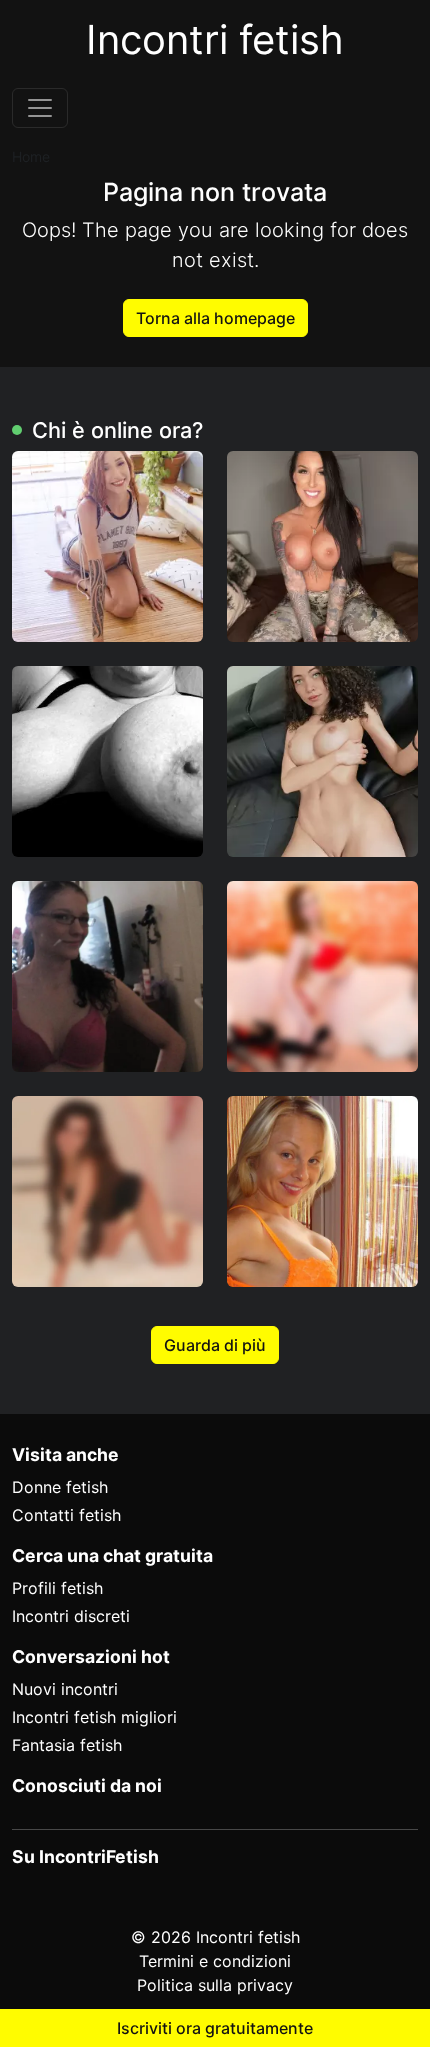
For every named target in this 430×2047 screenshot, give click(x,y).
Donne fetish (60, 1487)
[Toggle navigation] (40, 108)
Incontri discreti (71, 1616)
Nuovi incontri (65, 1689)
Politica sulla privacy (215, 1985)
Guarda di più (215, 1345)
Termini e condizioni (215, 1961)
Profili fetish (57, 1588)
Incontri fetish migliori (94, 1717)
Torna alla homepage (215, 318)
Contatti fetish (66, 1515)
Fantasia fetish (67, 1745)
